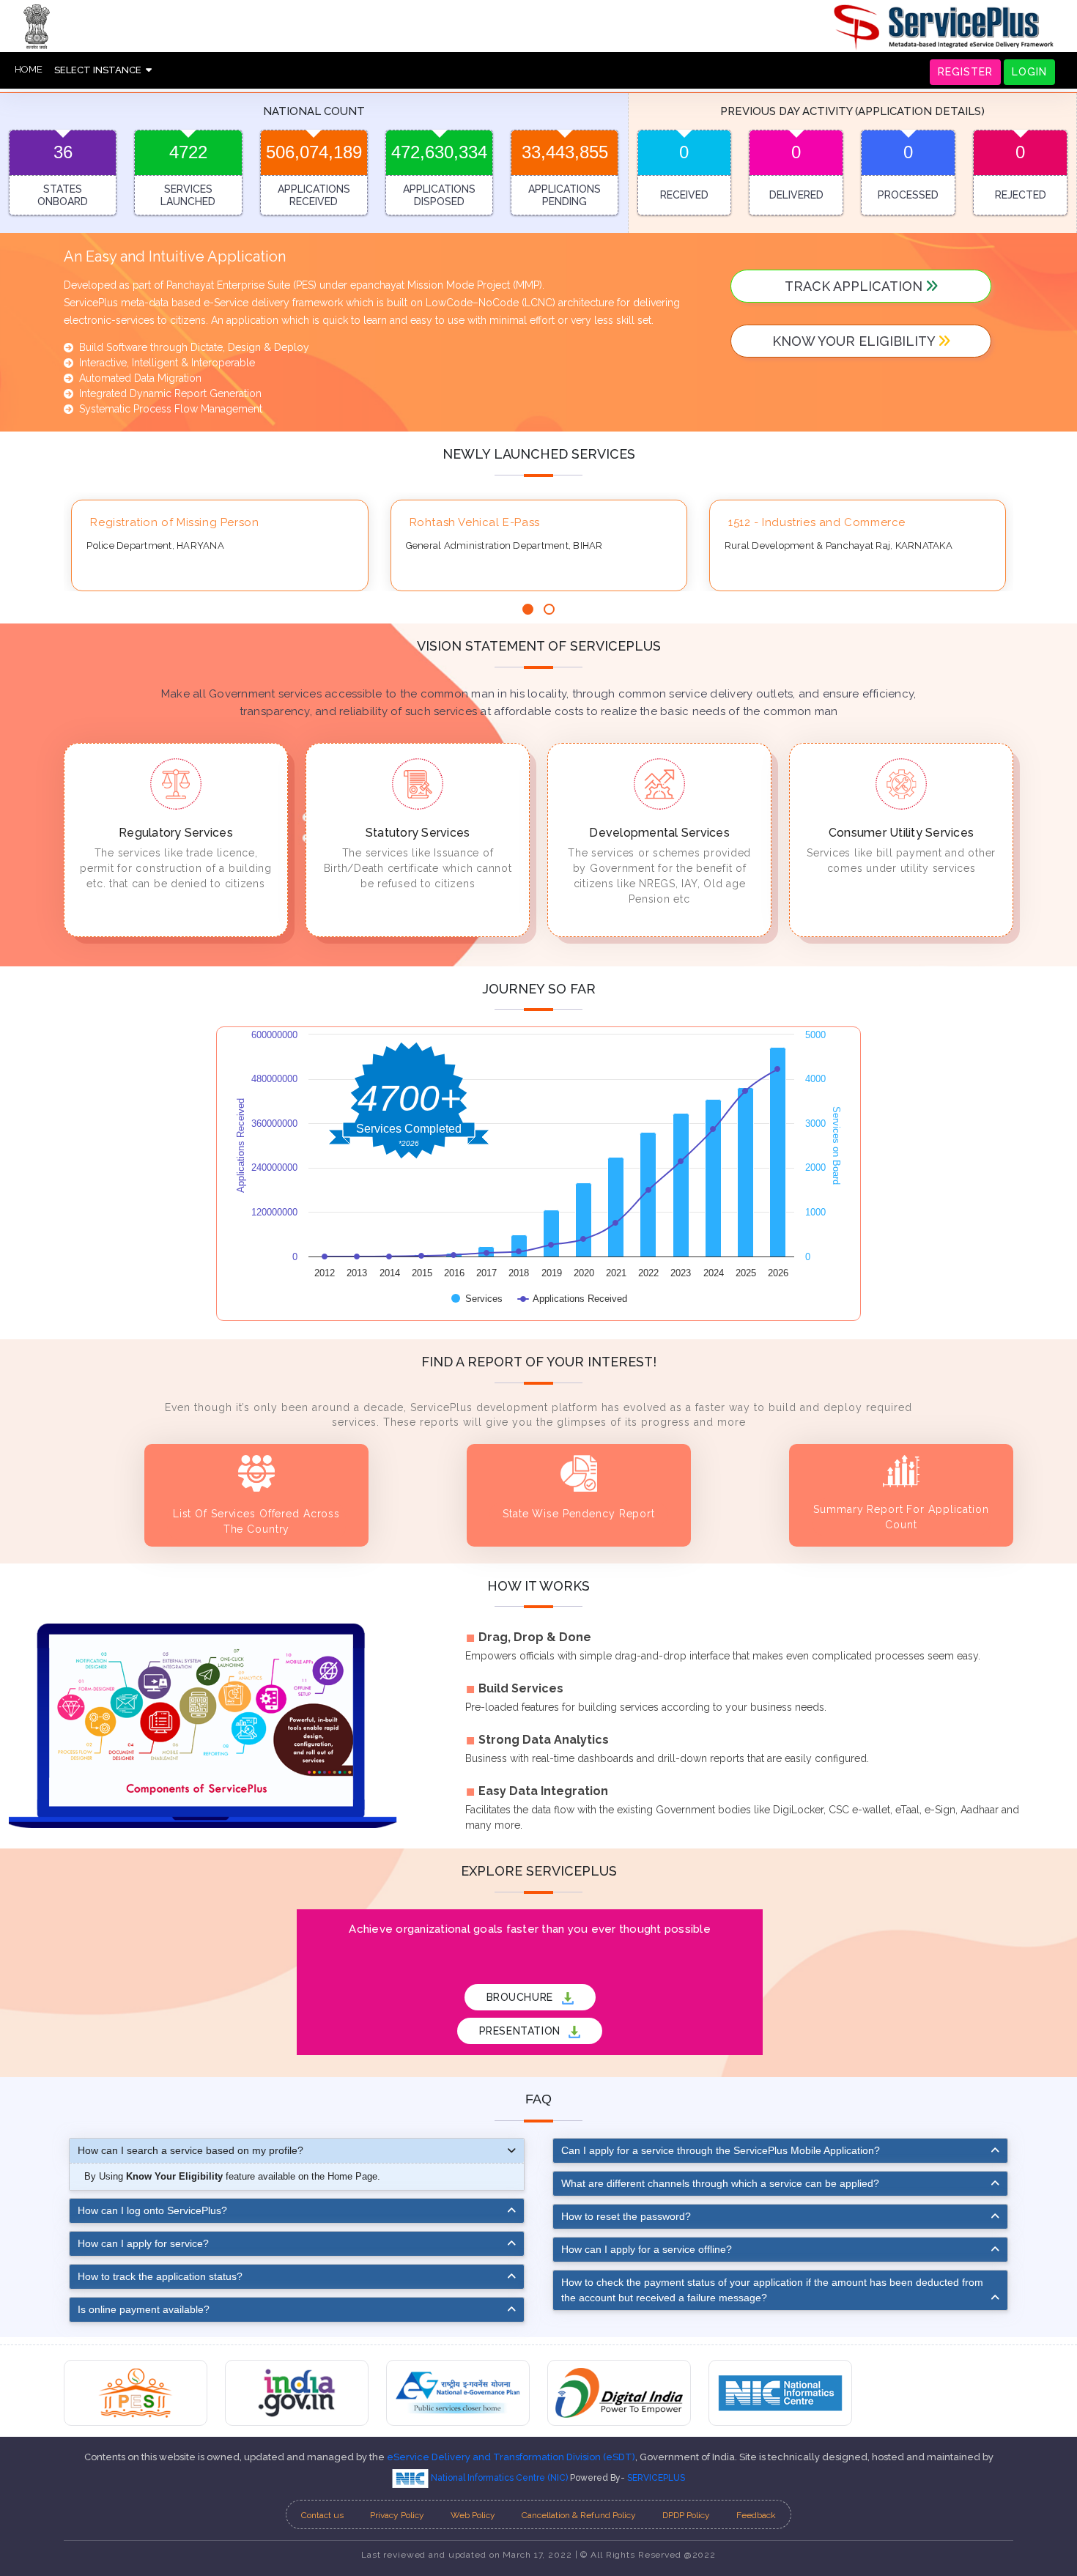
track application (855, 286)
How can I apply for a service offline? (647, 2249)
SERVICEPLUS (656, 2478)
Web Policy (473, 2515)
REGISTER (965, 72)
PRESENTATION (522, 2031)
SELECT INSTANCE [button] (100, 70)
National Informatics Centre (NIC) (499, 2478)
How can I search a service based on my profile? (190, 2150)
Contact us (322, 2515)
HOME (29, 69)
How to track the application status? (160, 2276)
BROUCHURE (522, 1997)
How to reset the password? (626, 2216)
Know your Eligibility (855, 341)
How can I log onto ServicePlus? (152, 2210)
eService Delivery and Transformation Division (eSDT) (511, 2457)
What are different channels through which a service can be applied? (720, 2183)
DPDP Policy (686, 2515)
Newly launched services (539, 454)
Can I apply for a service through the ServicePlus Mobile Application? (721, 2150)
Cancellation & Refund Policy (579, 2515)
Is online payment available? (144, 2309)
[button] (528, 609)
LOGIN (1029, 72)
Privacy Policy (397, 2515)
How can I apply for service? (143, 2243)
